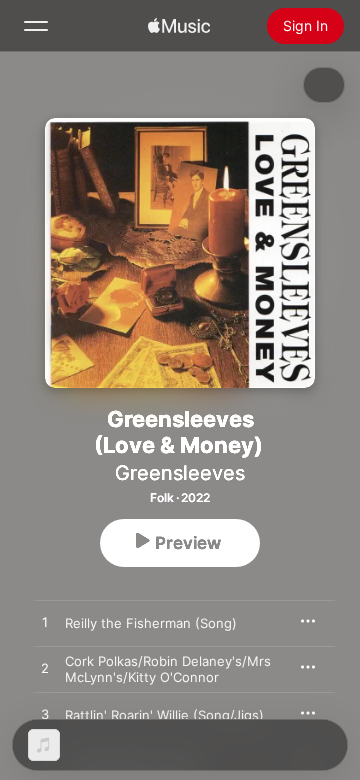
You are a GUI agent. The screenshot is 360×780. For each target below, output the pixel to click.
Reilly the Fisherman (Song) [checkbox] (151, 623)
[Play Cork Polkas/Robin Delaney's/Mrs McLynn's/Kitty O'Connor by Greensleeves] (45, 669)
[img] (179, 26)
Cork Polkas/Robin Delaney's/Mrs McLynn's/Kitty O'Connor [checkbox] (168, 669)
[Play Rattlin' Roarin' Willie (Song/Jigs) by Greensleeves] (45, 715)
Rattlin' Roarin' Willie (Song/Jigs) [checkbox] (164, 715)
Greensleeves (180, 473)
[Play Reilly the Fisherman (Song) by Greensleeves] (45, 623)
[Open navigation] (36, 26)
